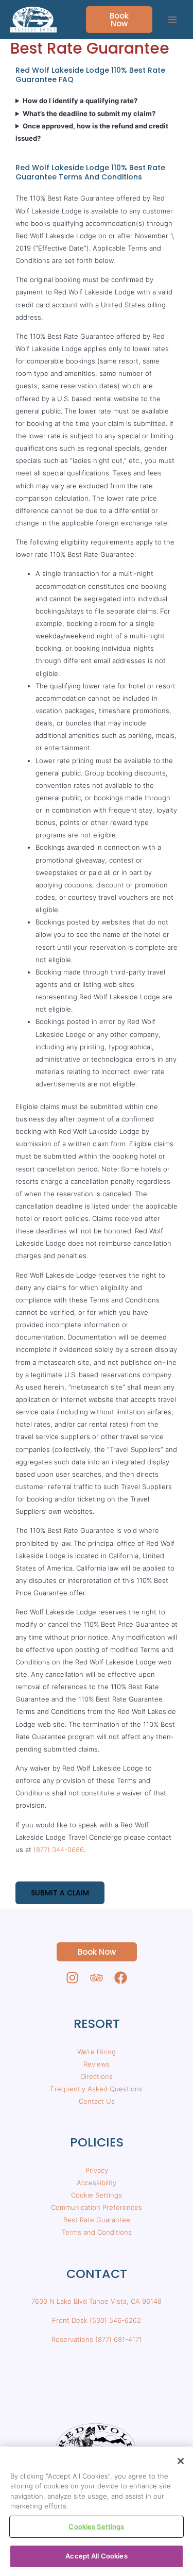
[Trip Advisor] (97, 1978)
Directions (97, 2076)
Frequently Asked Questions (97, 2089)
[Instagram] (72, 1978)
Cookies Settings (96, 2527)
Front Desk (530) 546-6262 (97, 2320)
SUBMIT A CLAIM (60, 1893)
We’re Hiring (97, 2052)
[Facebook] (121, 1978)
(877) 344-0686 (59, 1850)
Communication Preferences (97, 2207)
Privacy (97, 2170)
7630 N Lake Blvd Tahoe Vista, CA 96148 (97, 2301)
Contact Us (97, 2101)
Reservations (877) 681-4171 (97, 2339)
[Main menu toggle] (173, 20)
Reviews (97, 2064)
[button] (113, 20)
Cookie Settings (97, 2195)
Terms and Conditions (97, 2232)
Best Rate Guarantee (97, 2220)
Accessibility (97, 2183)
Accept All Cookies (96, 2556)
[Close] (181, 2461)
